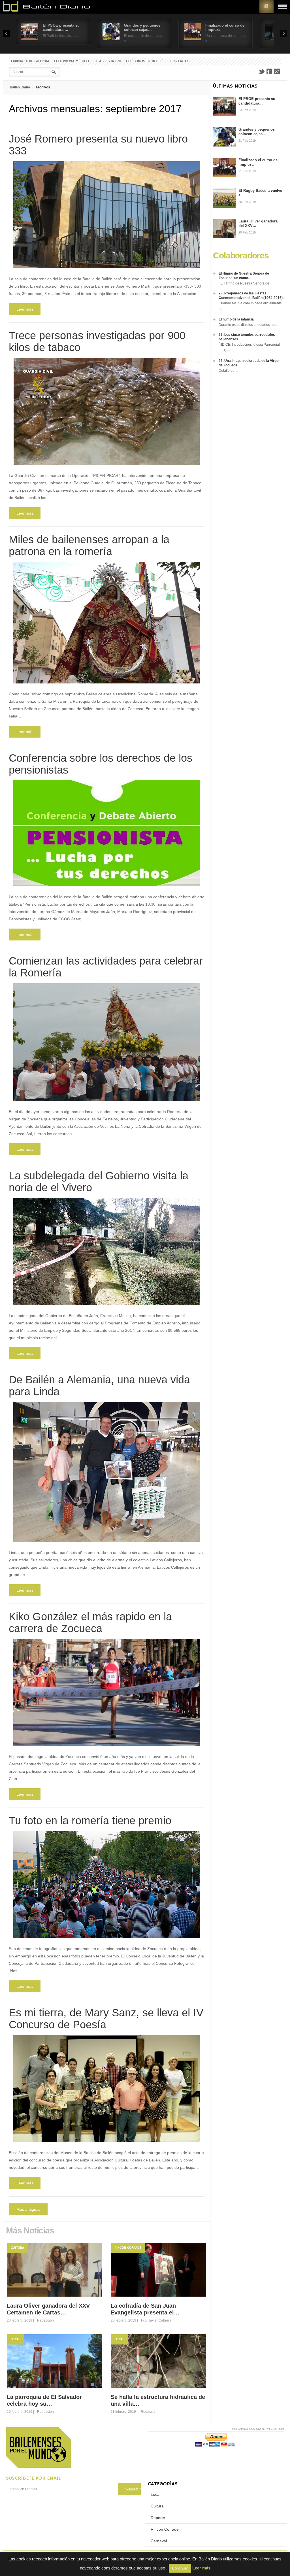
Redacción (45, 2320)
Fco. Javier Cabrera (156, 2320)
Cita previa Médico (71, 61)
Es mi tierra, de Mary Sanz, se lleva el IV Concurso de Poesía (106, 2019)
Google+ (277, 71)
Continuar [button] (180, 2568)
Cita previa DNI (107, 61)
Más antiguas (28, 2209)
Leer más (25, 309)
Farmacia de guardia (30, 61)
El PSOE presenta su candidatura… (257, 101)
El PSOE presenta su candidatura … (61, 27)
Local (15, 2339)
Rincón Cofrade (128, 2248)
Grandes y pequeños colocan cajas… (142, 27)
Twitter (261, 71)
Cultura (17, 2248)
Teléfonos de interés (146, 61)
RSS (266, 6)
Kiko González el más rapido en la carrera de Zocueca (90, 1623)
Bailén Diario (20, 87)
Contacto (180, 61)
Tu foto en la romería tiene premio (90, 1821)
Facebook (269, 71)
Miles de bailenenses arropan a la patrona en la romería (89, 545)
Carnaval (159, 2541)
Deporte (158, 2518)
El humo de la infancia (236, 319)
